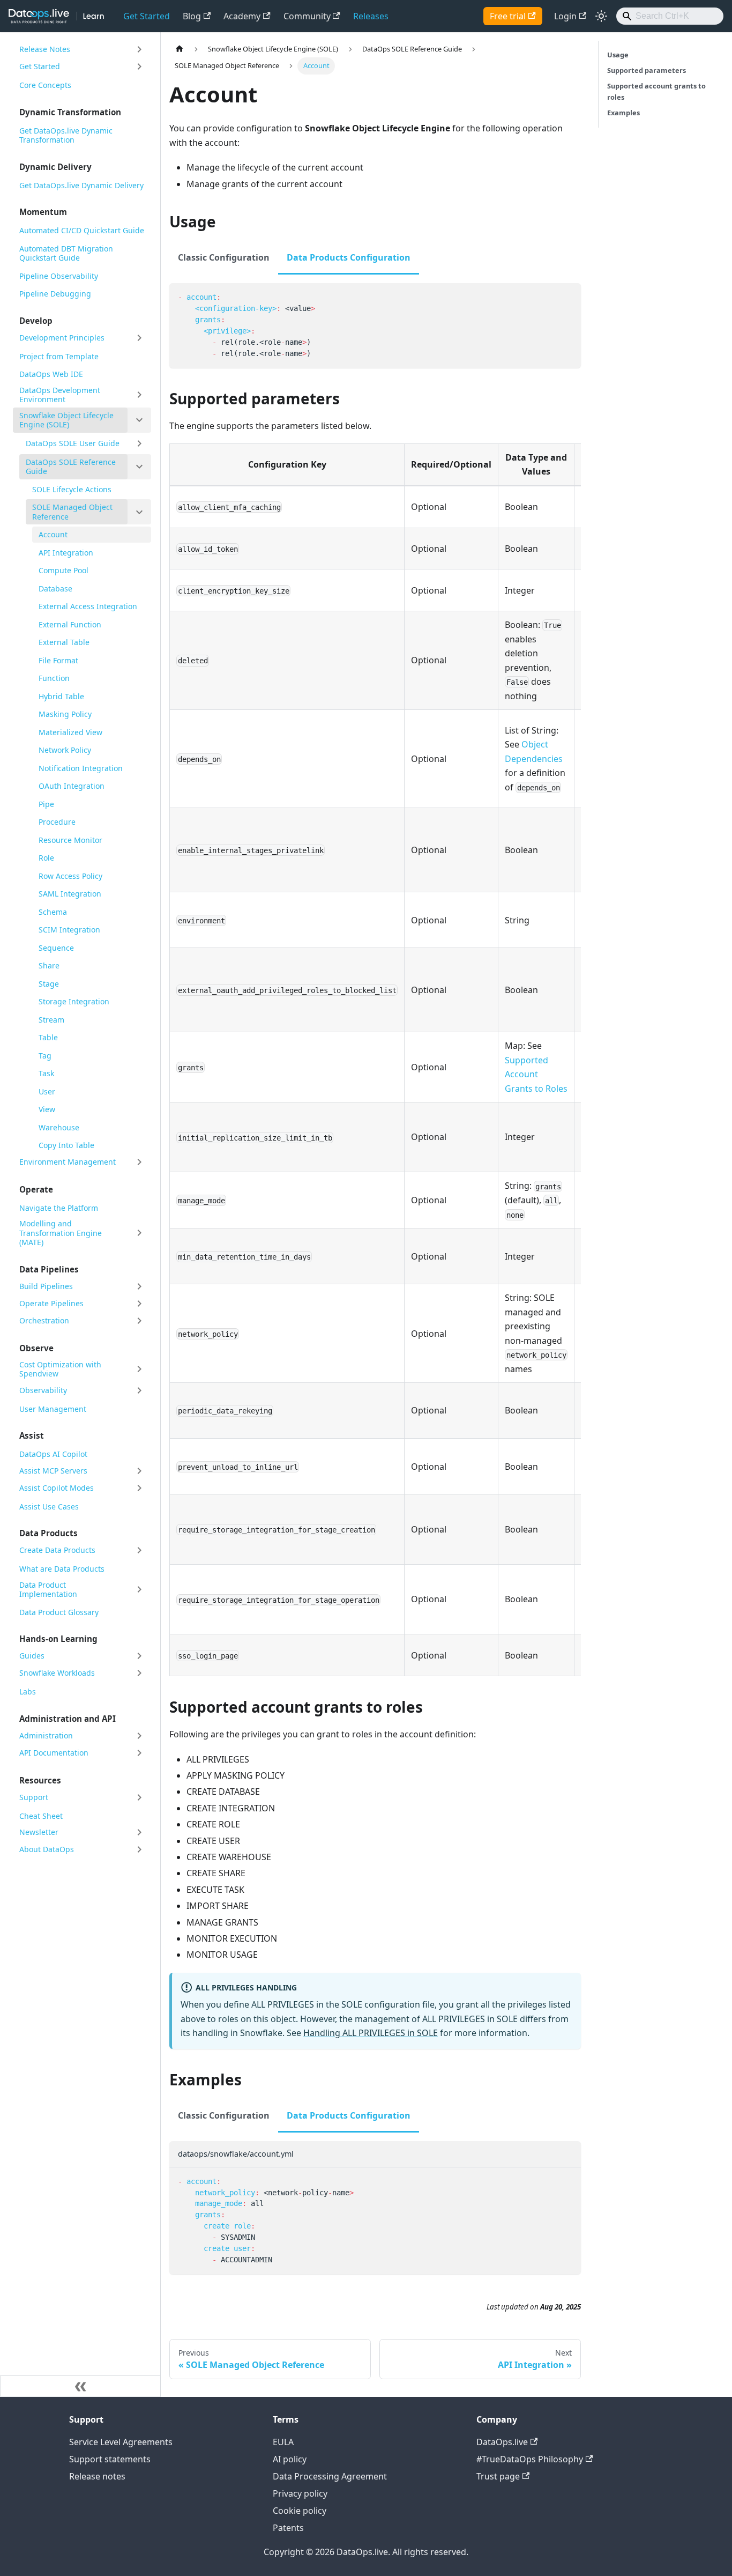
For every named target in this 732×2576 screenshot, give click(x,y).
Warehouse (59, 1127)
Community (307, 16)
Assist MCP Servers (53, 1471)
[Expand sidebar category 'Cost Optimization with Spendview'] (139, 1369)
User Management (53, 1409)
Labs (28, 1692)
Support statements (110, 2459)
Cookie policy (300, 2511)
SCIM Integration (69, 930)
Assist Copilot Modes (57, 1488)
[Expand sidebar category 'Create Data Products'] (139, 1550)
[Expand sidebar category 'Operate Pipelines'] (139, 1304)
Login (565, 16)
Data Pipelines (49, 1269)
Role (46, 858)
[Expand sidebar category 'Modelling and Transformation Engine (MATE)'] (139, 1233)
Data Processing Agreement (330, 2476)
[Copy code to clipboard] (568, 296)
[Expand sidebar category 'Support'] (139, 1797)
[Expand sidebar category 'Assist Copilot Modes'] (139, 1488)
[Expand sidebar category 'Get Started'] (139, 66)
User (47, 1091)
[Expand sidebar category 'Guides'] (139, 1656)
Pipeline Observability (59, 276)
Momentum (43, 212)
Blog (192, 16)
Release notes (97, 2476)
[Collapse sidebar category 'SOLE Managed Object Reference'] (139, 512)
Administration (46, 1735)
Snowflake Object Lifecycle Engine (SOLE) (66, 420)
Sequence (56, 948)
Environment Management (68, 1162)
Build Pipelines (46, 1286)
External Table (64, 642)
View (47, 1109)
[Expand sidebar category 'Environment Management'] (139, 1162)
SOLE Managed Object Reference (72, 512)
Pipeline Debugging (55, 294)
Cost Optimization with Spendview (60, 1369)
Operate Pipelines (51, 1303)
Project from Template (59, 356)
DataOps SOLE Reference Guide (71, 467)
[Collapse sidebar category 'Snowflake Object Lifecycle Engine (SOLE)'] (139, 420)
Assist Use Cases (49, 1507)
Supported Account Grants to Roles (536, 1074)
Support (34, 1797)
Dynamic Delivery (55, 167)
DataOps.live (502, 2442)
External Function (70, 624)
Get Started (147, 16)
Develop (36, 321)
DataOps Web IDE (51, 374)
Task (46, 1073)
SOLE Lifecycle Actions (72, 489)
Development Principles (62, 338)
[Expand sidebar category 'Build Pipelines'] (139, 1286)
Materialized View (70, 732)
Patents (288, 2528)
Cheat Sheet (41, 1816)
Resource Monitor (70, 840)
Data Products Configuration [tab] (349, 257)
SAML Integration (70, 894)
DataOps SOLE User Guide (73, 443)
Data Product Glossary (59, 1612)
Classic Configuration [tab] (224, 257)
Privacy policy (300, 2493)
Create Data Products (57, 1550)
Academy (242, 16)
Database (55, 589)
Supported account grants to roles (656, 91)
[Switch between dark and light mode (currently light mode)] (601, 16)
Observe (36, 1348)
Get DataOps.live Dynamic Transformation (66, 135)
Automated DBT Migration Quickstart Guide (66, 253)
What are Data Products (62, 1569)
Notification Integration (81, 768)
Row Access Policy (70, 876)
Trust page (498, 2476)
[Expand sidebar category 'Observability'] (139, 1390)
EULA (283, 2442)
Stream (51, 1020)
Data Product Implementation (48, 1590)
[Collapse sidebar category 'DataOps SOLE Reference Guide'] (139, 467)
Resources (40, 1780)
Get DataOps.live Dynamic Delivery (81, 185)
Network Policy (65, 750)
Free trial (508, 16)
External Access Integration (88, 606)
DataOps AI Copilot (53, 1454)
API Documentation (54, 1753)
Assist (32, 1435)
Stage (49, 984)
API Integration (66, 553)
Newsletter (39, 1832)
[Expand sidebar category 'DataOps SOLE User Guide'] (139, 443)
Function (54, 678)
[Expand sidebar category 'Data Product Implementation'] (139, 1590)
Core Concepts (45, 85)
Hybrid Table (61, 696)
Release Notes (45, 49)
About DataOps (47, 1849)
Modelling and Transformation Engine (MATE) (61, 1233)
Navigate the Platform (59, 1208)
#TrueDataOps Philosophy (530, 2459)
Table (48, 1037)
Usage (618, 55)
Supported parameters (647, 70)
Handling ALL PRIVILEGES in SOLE (371, 2033)
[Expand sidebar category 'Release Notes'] (139, 49)
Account (53, 534)
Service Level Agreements (121, 2442)
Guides (32, 1656)
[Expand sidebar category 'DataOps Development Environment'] (139, 395)
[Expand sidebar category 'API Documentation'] (139, 1753)
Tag (45, 1056)
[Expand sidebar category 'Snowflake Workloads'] (139, 1673)
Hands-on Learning (58, 1639)
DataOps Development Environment (60, 395)
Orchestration (44, 1320)
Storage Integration (74, 1001)
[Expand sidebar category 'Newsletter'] (139, 1832)
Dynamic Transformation (70, 112)
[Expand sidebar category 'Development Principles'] (139, 338)
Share (49, 965)
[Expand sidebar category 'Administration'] (139, 1736)
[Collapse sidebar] (80, 2386)
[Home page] (180, 49)
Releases (371, 16)
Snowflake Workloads (57, 1673)
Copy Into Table (66, 1145)
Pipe (46, 804)
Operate (36, 1189)
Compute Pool (64, 570)
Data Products (48, 1533)
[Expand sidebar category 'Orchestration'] (139, 1321)
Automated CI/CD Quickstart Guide (82, 230)
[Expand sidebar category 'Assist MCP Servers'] (139, 1471)
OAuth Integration (72, 786)
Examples (623, 113)
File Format (58, 660)
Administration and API (68, 1719)
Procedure (57, 822)
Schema (53, 912)
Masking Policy (65, 714)
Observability (43, 1390)
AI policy (290, 2459)
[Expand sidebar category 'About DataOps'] (139, 1849)
